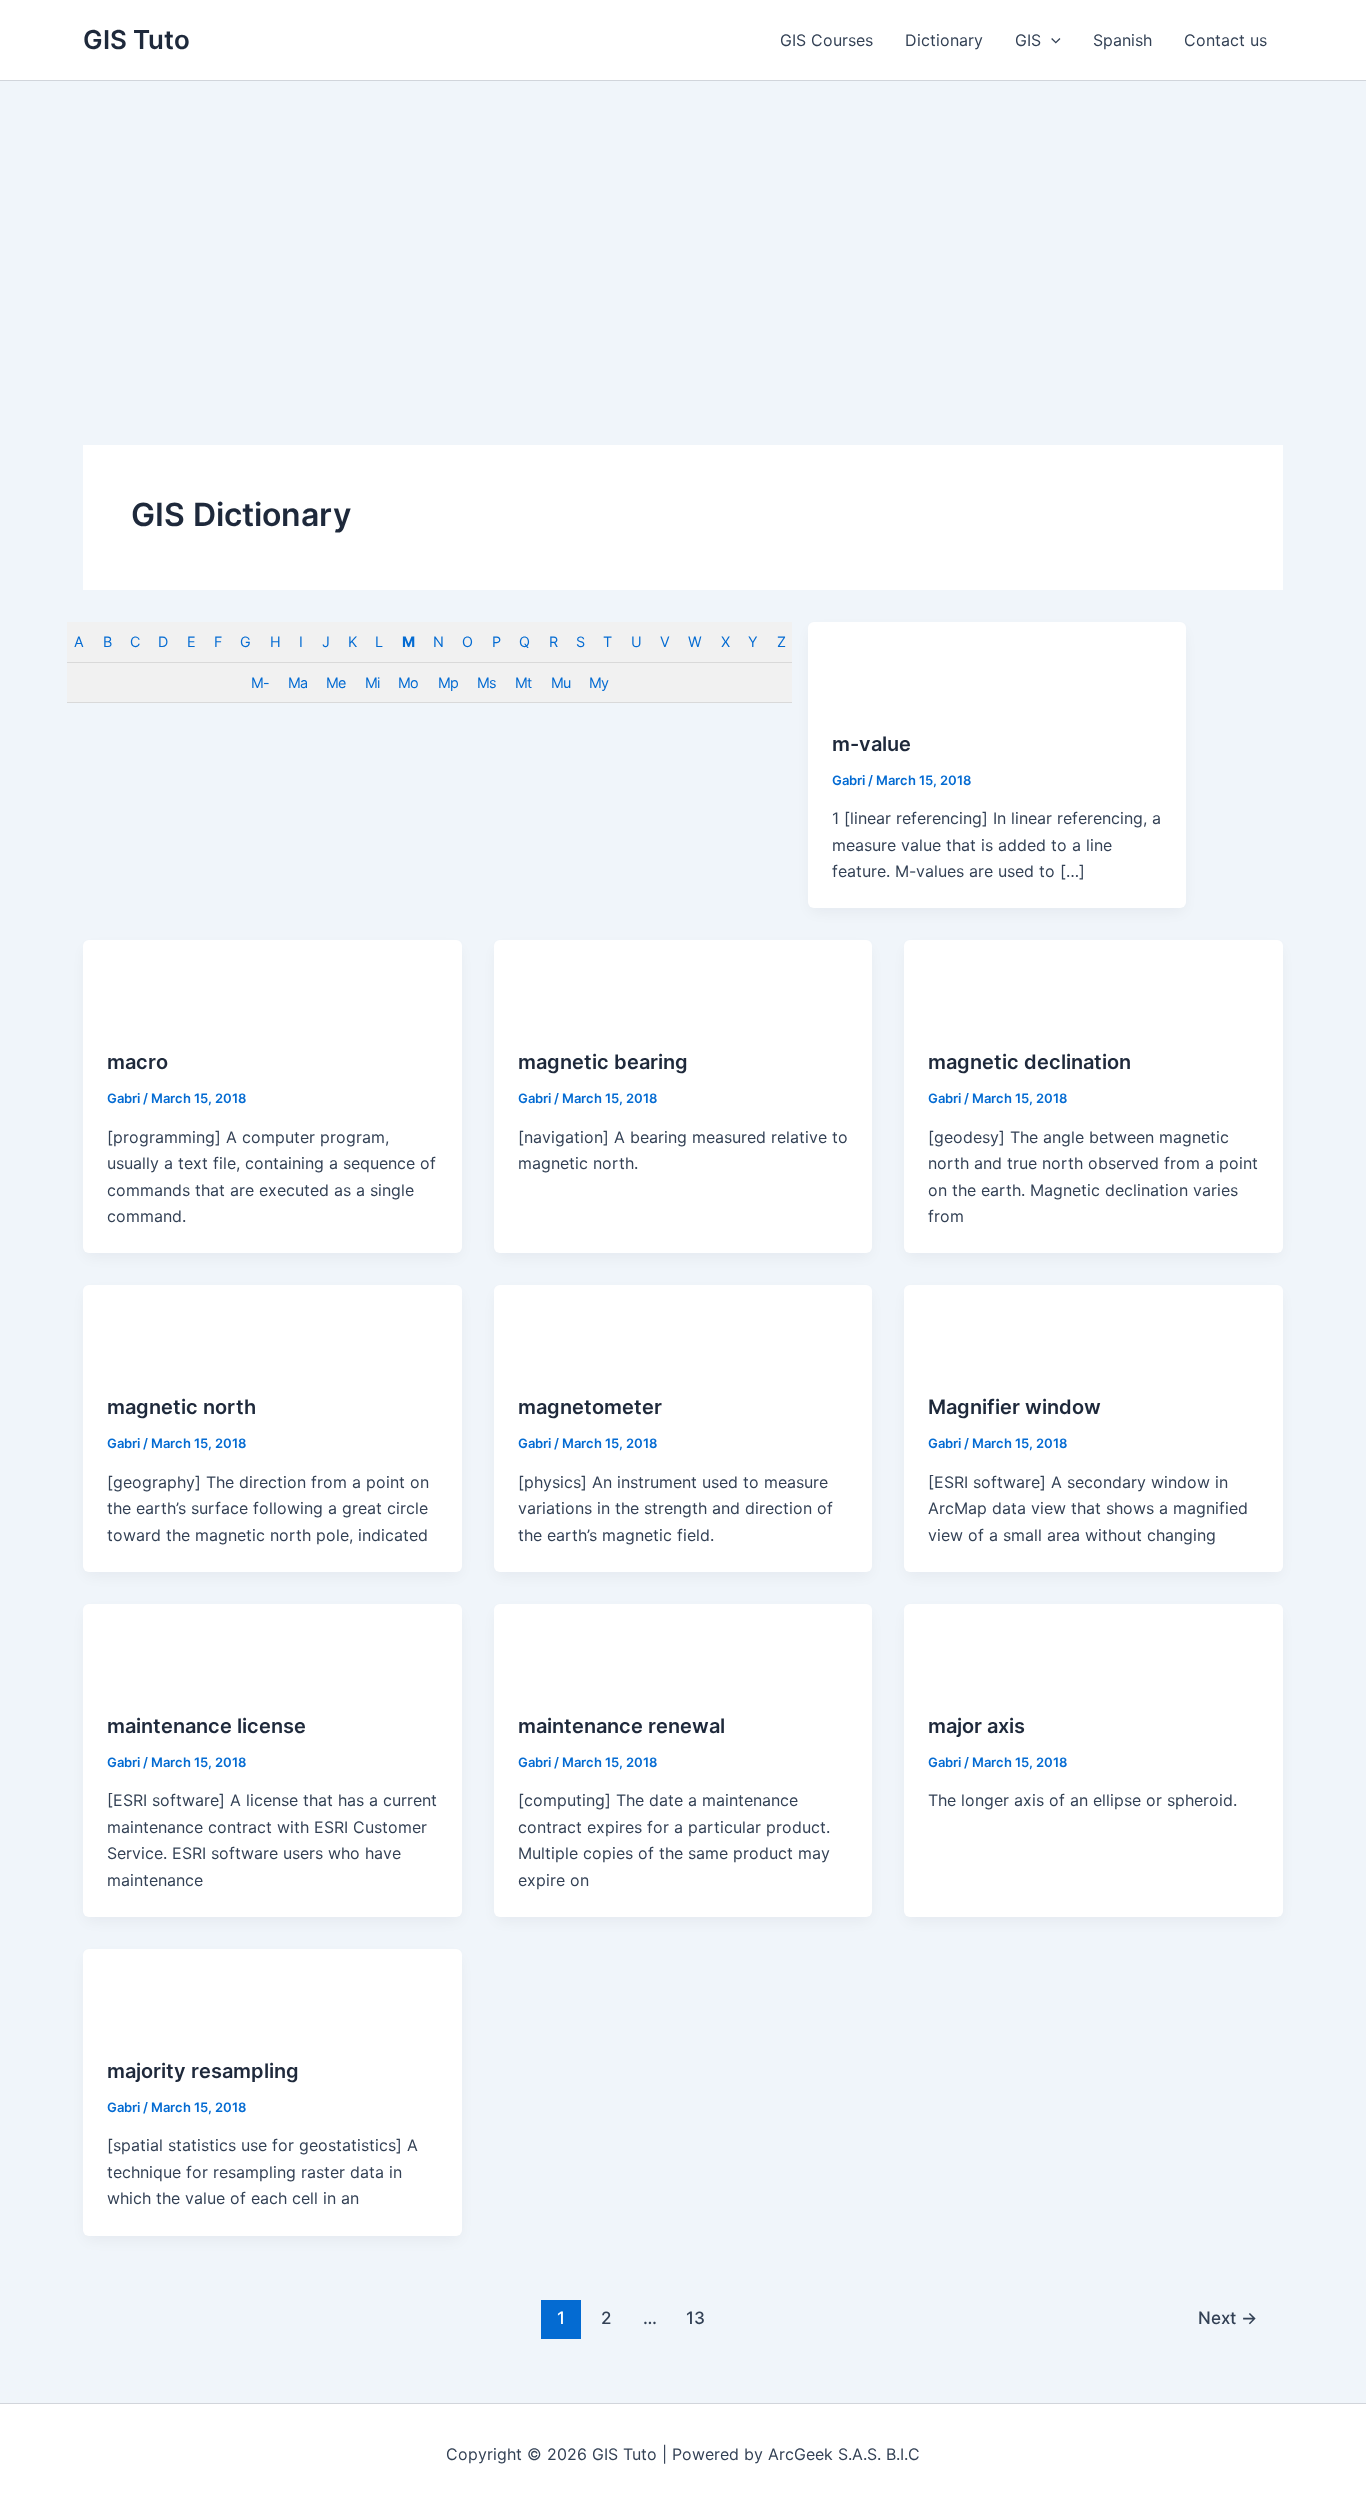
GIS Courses (826, 40)
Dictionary (944, 40)
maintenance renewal (621, 1726)
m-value (871, 744)
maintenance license (206, 1726)
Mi (372, 682)
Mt (523, 682)
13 (695, 2317)
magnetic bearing (603, 1062)
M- (260, 682)
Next (1227, 2317)
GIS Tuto (136, 39)
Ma (297, 682)
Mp (448, 682)
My (598, 682)
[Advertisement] (683, 231)
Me (335, 682)
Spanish (1122, 40)
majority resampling (203, 2071)
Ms (486, 682)
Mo (408, 682)
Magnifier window (1014, 1407)
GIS (1028, 40)
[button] (1051, 40)
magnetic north (181, 1407)
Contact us (1225, 40)
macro (137, 1062)
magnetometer (590, 1407)
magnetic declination (1029, 1062)
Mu (560, 682)
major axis (976, 1726)
